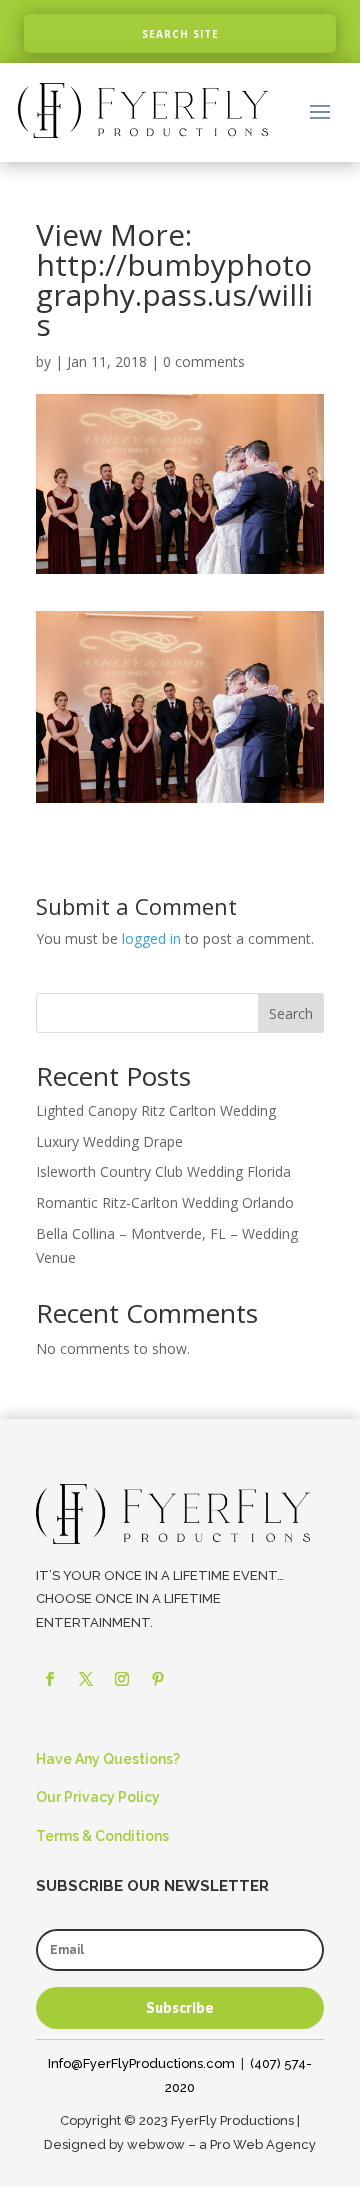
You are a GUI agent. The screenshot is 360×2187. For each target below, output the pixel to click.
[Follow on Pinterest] (158, 1679)
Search (291, 1013)
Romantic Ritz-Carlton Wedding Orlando (165, 1202)
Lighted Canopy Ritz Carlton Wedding (156, 1110)
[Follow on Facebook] (50, 1679)
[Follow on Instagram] (122, 1679)
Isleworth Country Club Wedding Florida (163, 1171)
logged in (151, 938)
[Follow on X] (86, 1679)
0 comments (204, 361)
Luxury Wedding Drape (109, 1141)
